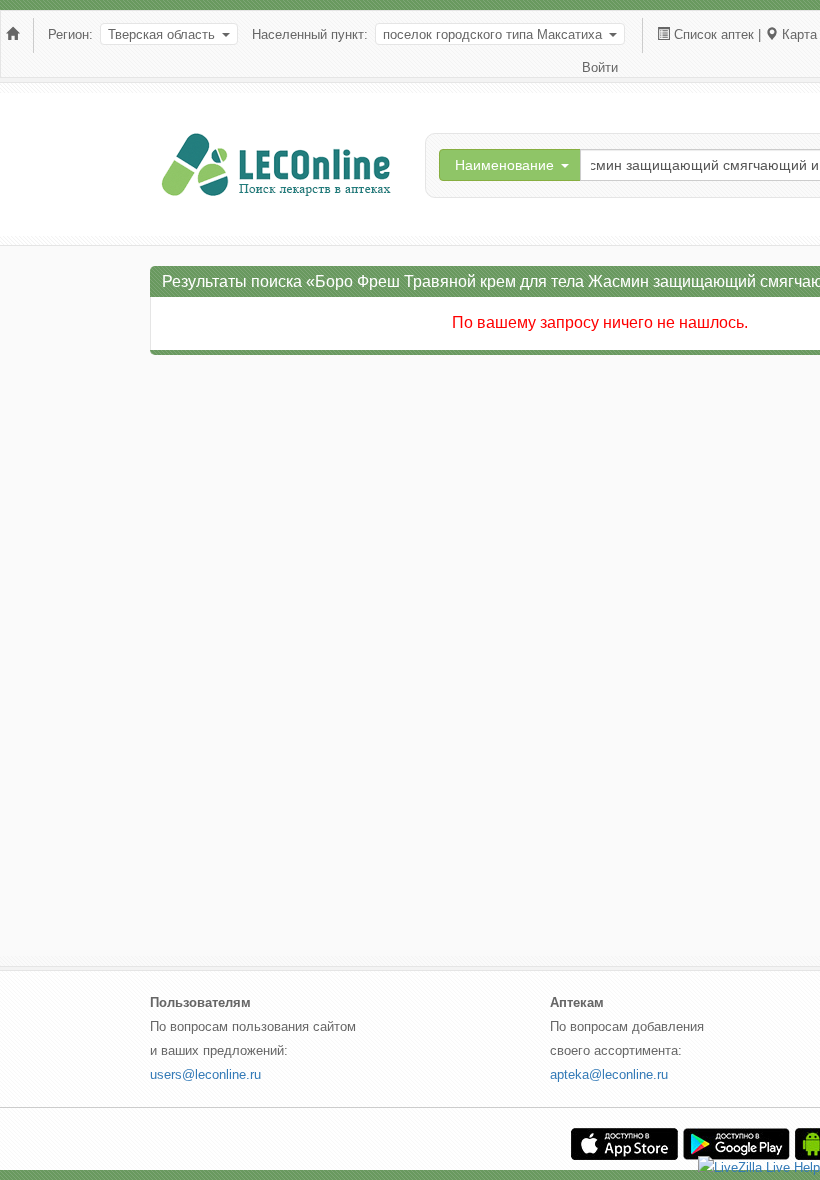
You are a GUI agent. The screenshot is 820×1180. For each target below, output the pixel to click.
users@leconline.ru (205, 1074)
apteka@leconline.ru (609, 1074)
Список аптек (714, 34)
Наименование (504, 165)
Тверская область (161, 34)
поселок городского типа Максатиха (492, 34)
